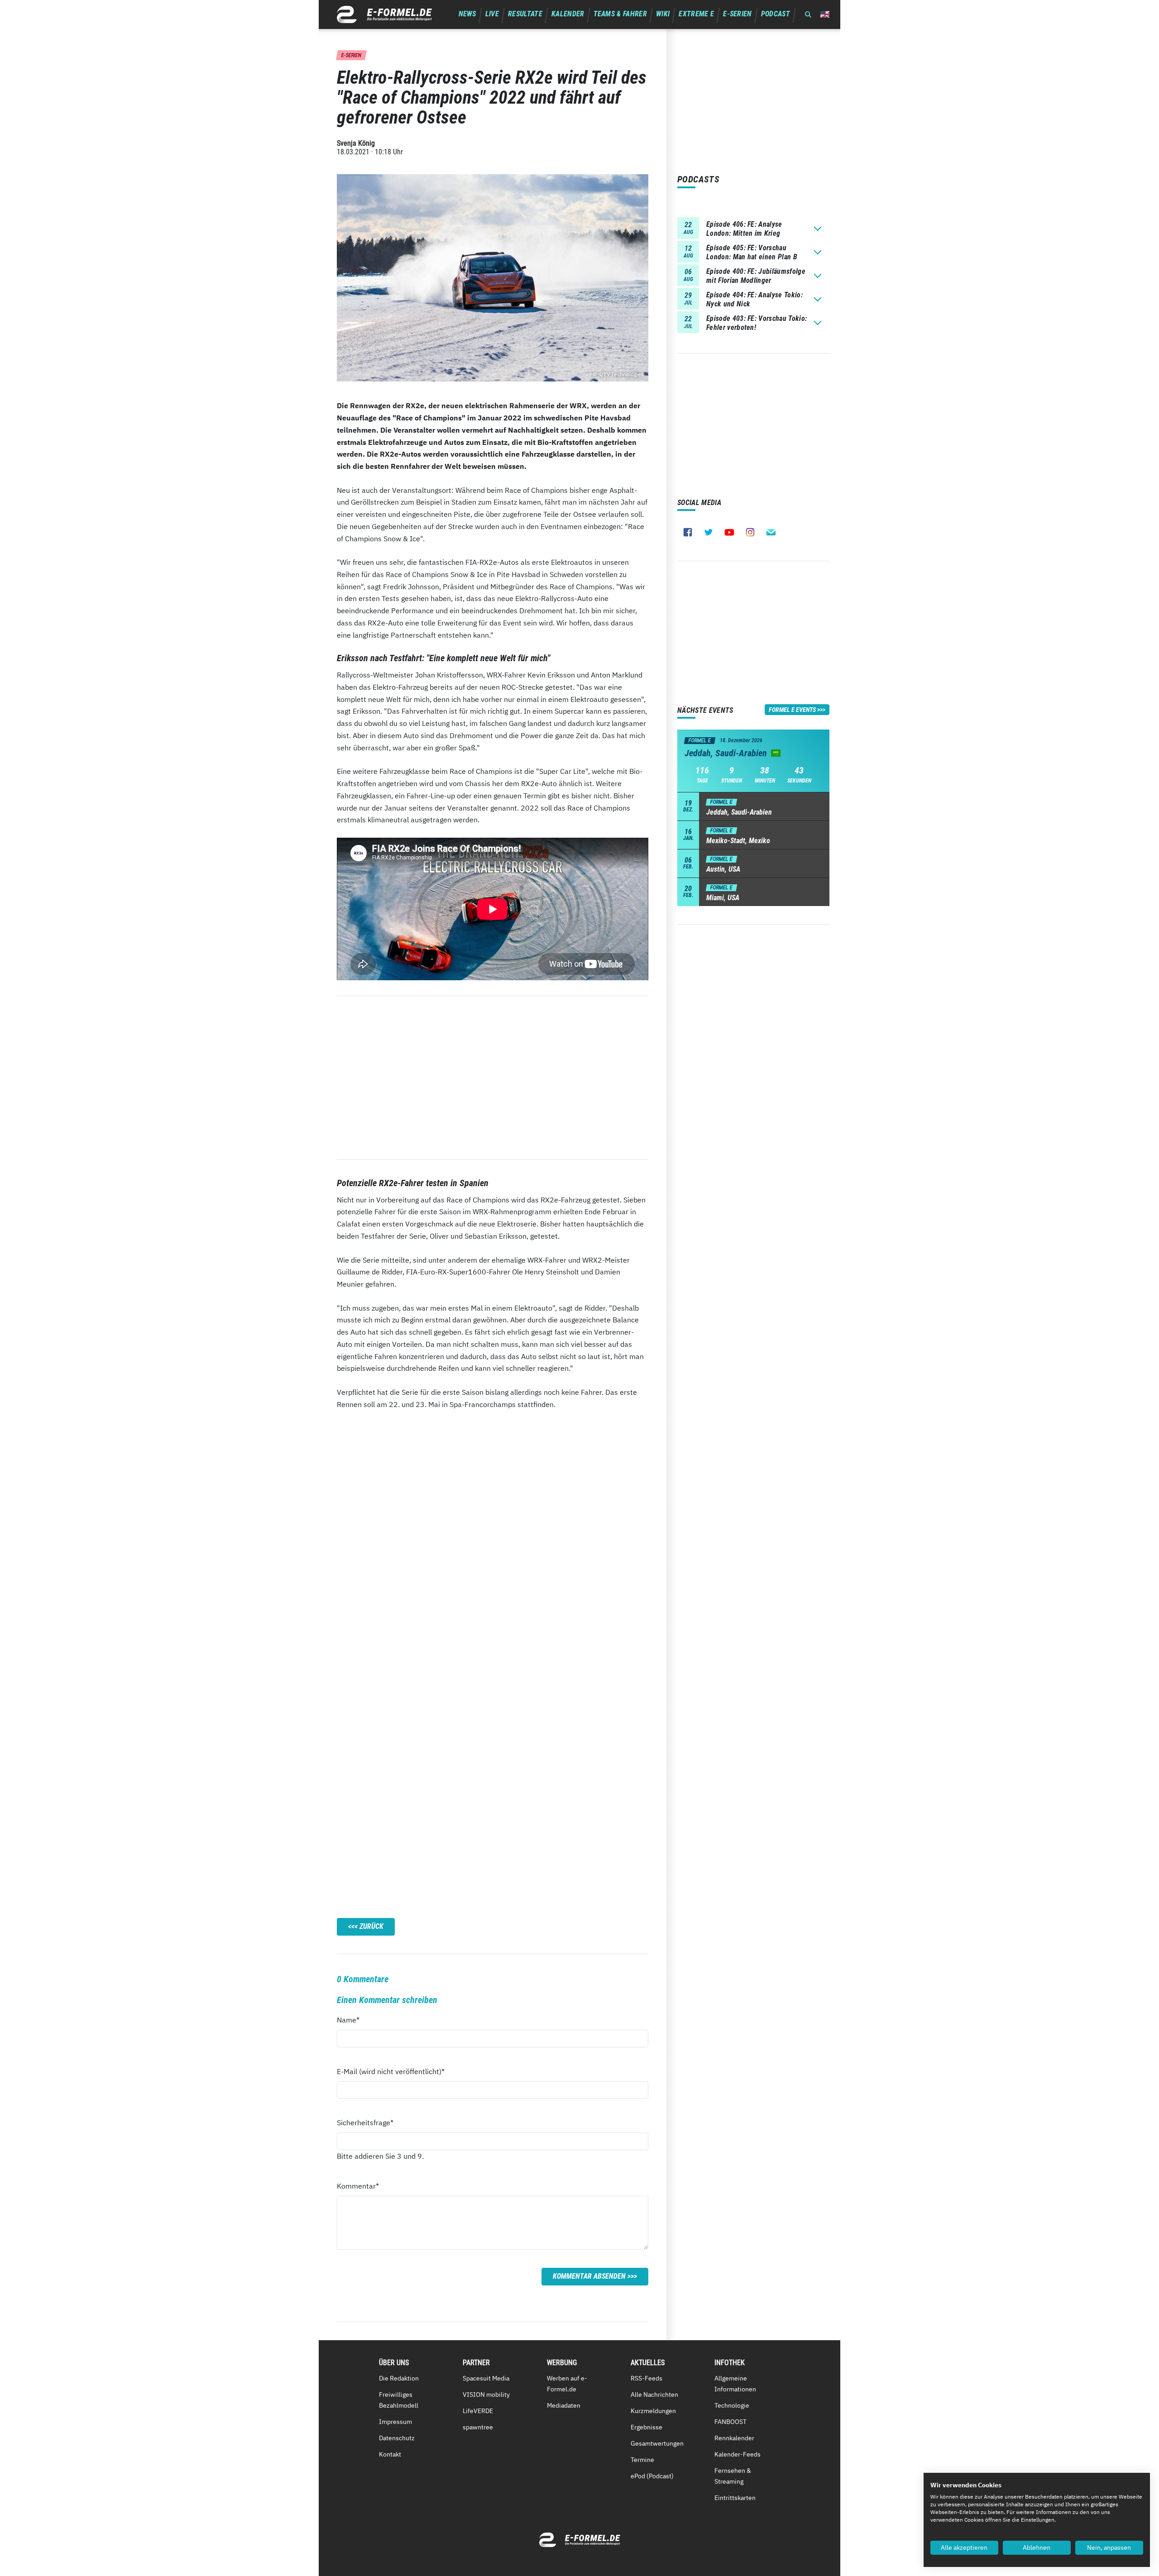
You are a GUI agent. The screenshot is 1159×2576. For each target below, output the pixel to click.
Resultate (525, 14)
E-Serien (738, 14)
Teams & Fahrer (620, 14)
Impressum (395, 2422)
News (467, 14)
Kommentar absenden (589, 2276)
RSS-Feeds (647, 2378)
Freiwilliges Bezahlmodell (399, 2400)
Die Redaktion (399, 2378)
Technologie (732, 2405)
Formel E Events (792, 710)
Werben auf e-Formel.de (567, 2384)
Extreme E (696, 14)
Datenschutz (397, 2438)
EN (825, 14)
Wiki (663, 14)
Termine (642, 2460)
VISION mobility (486, 2395)
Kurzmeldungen (653, 2411)
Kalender (568, 14)
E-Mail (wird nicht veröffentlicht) (391, 2071)
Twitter (709, 532)
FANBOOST (730, 2422)
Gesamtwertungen (657, 2443)
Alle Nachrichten (654, 2395)
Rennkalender (734, 2438)
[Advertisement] (493, 1078)
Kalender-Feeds (738, 2454)
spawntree (478, 2427)
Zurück (371, 1926)
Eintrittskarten (735, 2498)
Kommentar (358, 2186)
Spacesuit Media (486, 2378)
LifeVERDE (478, 2411)
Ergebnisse (647, 2427)
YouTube (729, 532)
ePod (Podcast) (652, 2476)
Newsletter (771, 532)
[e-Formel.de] (384, 14)
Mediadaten (564, 2405)
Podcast (776, 14)
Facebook (688, 532)
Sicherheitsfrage (365, 2122)
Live (492, 14)
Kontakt (390, 2454)
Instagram (750, 532)
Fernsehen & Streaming (733, 2476)
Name (353, 2020)
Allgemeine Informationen (735, 2384)
